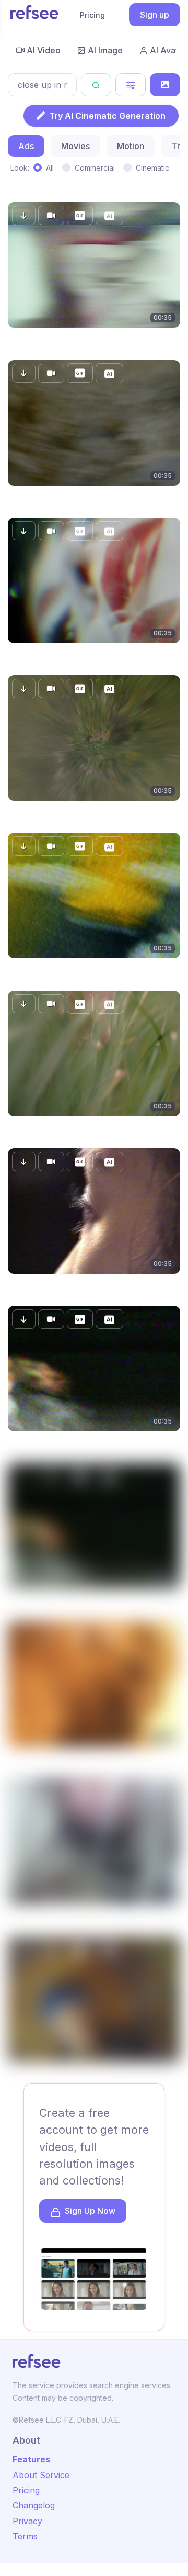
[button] (24, 215)
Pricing (92, 15)
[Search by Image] (165, 85)
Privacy (27, 2521)
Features (31, 2459)
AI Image (105, 50)
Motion (131, 146)
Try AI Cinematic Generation (107, 116)
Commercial (95, 168)
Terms (25, 2536)
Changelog (34, 2505)
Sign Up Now (90, 2211)
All (50, 168)
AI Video (44, 50)
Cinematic (152, 168)
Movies (75, 146)
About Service (41, 2475)
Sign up (155, 15)
